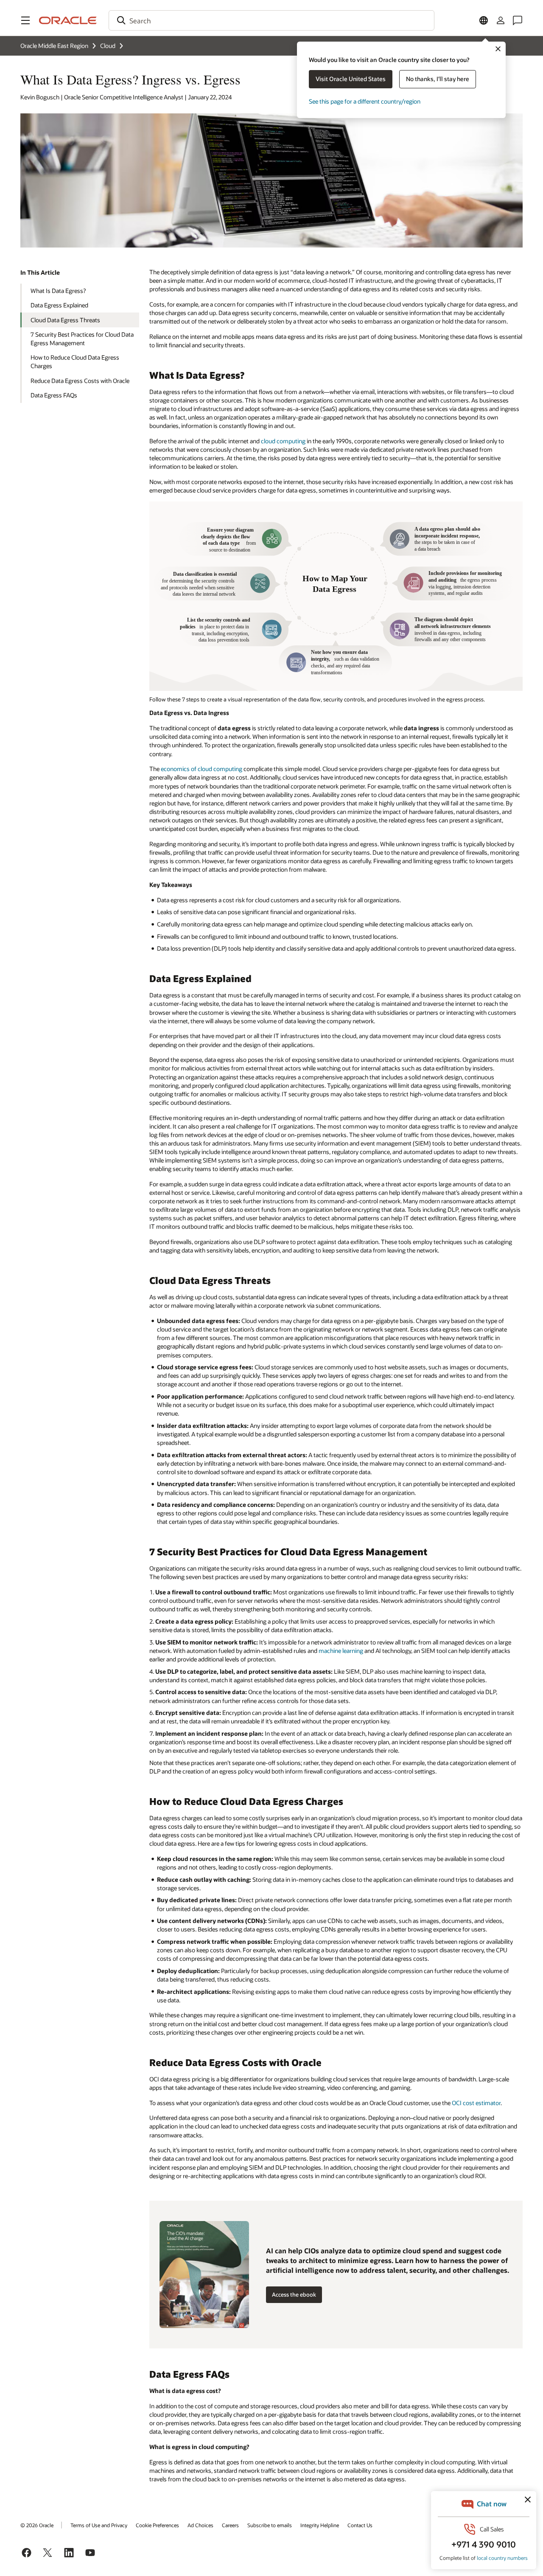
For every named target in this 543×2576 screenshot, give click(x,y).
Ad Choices (200, 2525)
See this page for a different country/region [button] (365, 101)
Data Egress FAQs (54, 395)
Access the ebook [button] (294, 2294)
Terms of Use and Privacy (99, 2525)
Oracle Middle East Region (54, 46)
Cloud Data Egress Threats (65, 320)
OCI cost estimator (476, 2103)
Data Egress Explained (59, 305)
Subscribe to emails (270, 2525)
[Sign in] (501, 20)
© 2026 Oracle (37, 2525)
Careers (230, 2525)
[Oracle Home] (68, 20)
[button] (25, 20)
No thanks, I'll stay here (438, 79)
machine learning (341, 1651)
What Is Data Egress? (58, 291)
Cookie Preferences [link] (157, 2525)
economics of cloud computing (202, 769)
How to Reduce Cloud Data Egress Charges (75, 362)
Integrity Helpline (320, 2525)
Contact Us (360, 2525)
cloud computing (283, 441)
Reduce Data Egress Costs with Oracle (80, 381)
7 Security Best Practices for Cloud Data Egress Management (82, 339)
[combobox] (271, 20)
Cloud (108, 46)
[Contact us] (518, 20)
